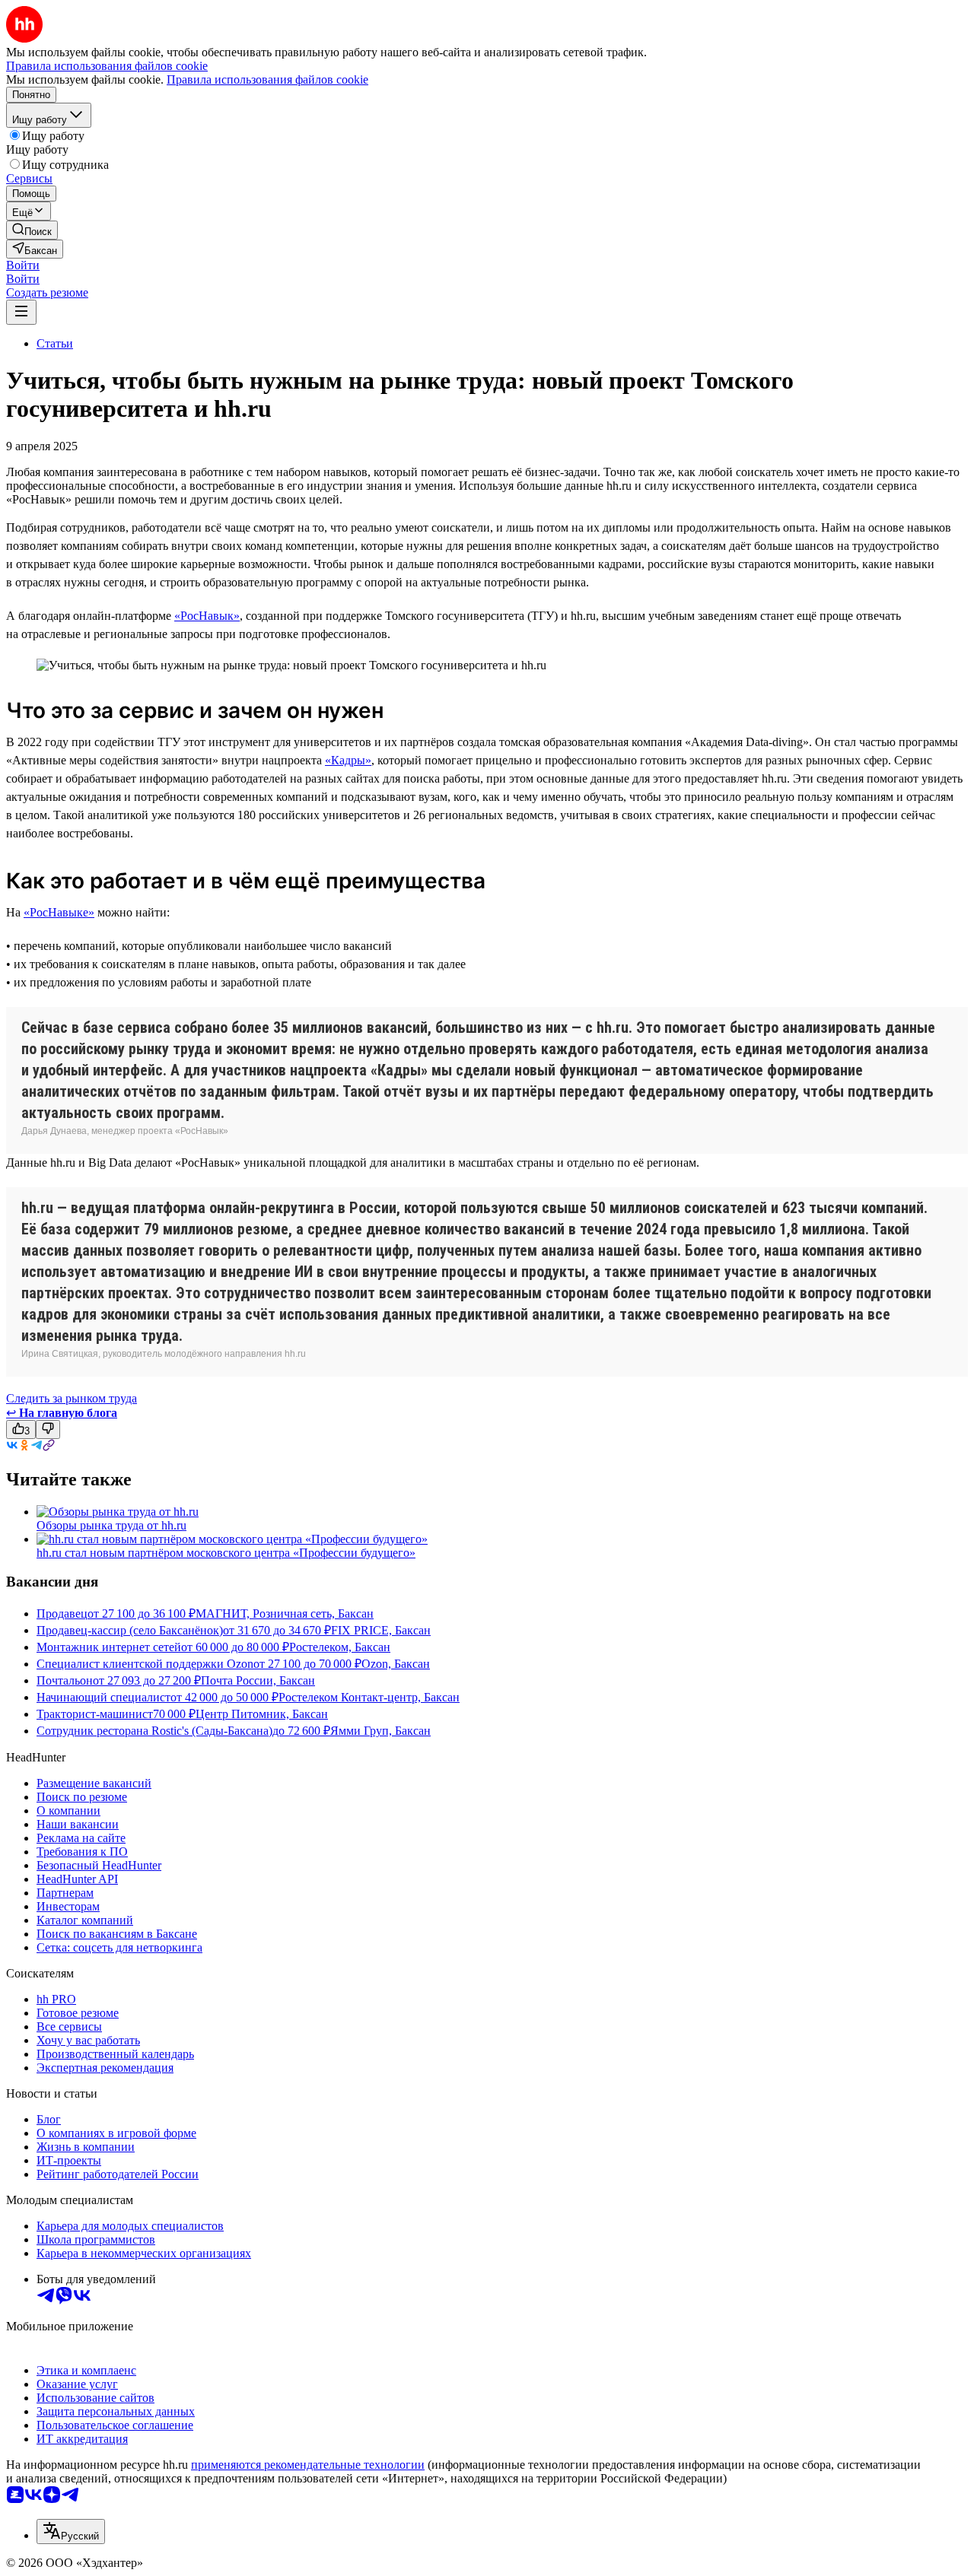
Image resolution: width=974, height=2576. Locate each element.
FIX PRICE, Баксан (381, 1630)
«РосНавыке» (59, 912)
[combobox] (71, 2532)
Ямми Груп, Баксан (380, 1731)
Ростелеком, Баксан (340, 1647)
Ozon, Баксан (396, 1664)
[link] (32, 230)
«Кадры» (348, 760)
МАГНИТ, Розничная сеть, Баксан (285, 1614)
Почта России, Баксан (258, 1680)
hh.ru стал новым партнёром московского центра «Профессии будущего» (226, 1553)
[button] (23, 265)
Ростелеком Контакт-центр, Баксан (369, 1697)
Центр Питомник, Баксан (262, 1714)
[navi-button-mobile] (21, 312)
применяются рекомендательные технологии (308, 2465)
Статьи (55, 343)
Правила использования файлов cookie (267, 79)
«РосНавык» (207, 616)
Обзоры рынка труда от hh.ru (111, 1525)
